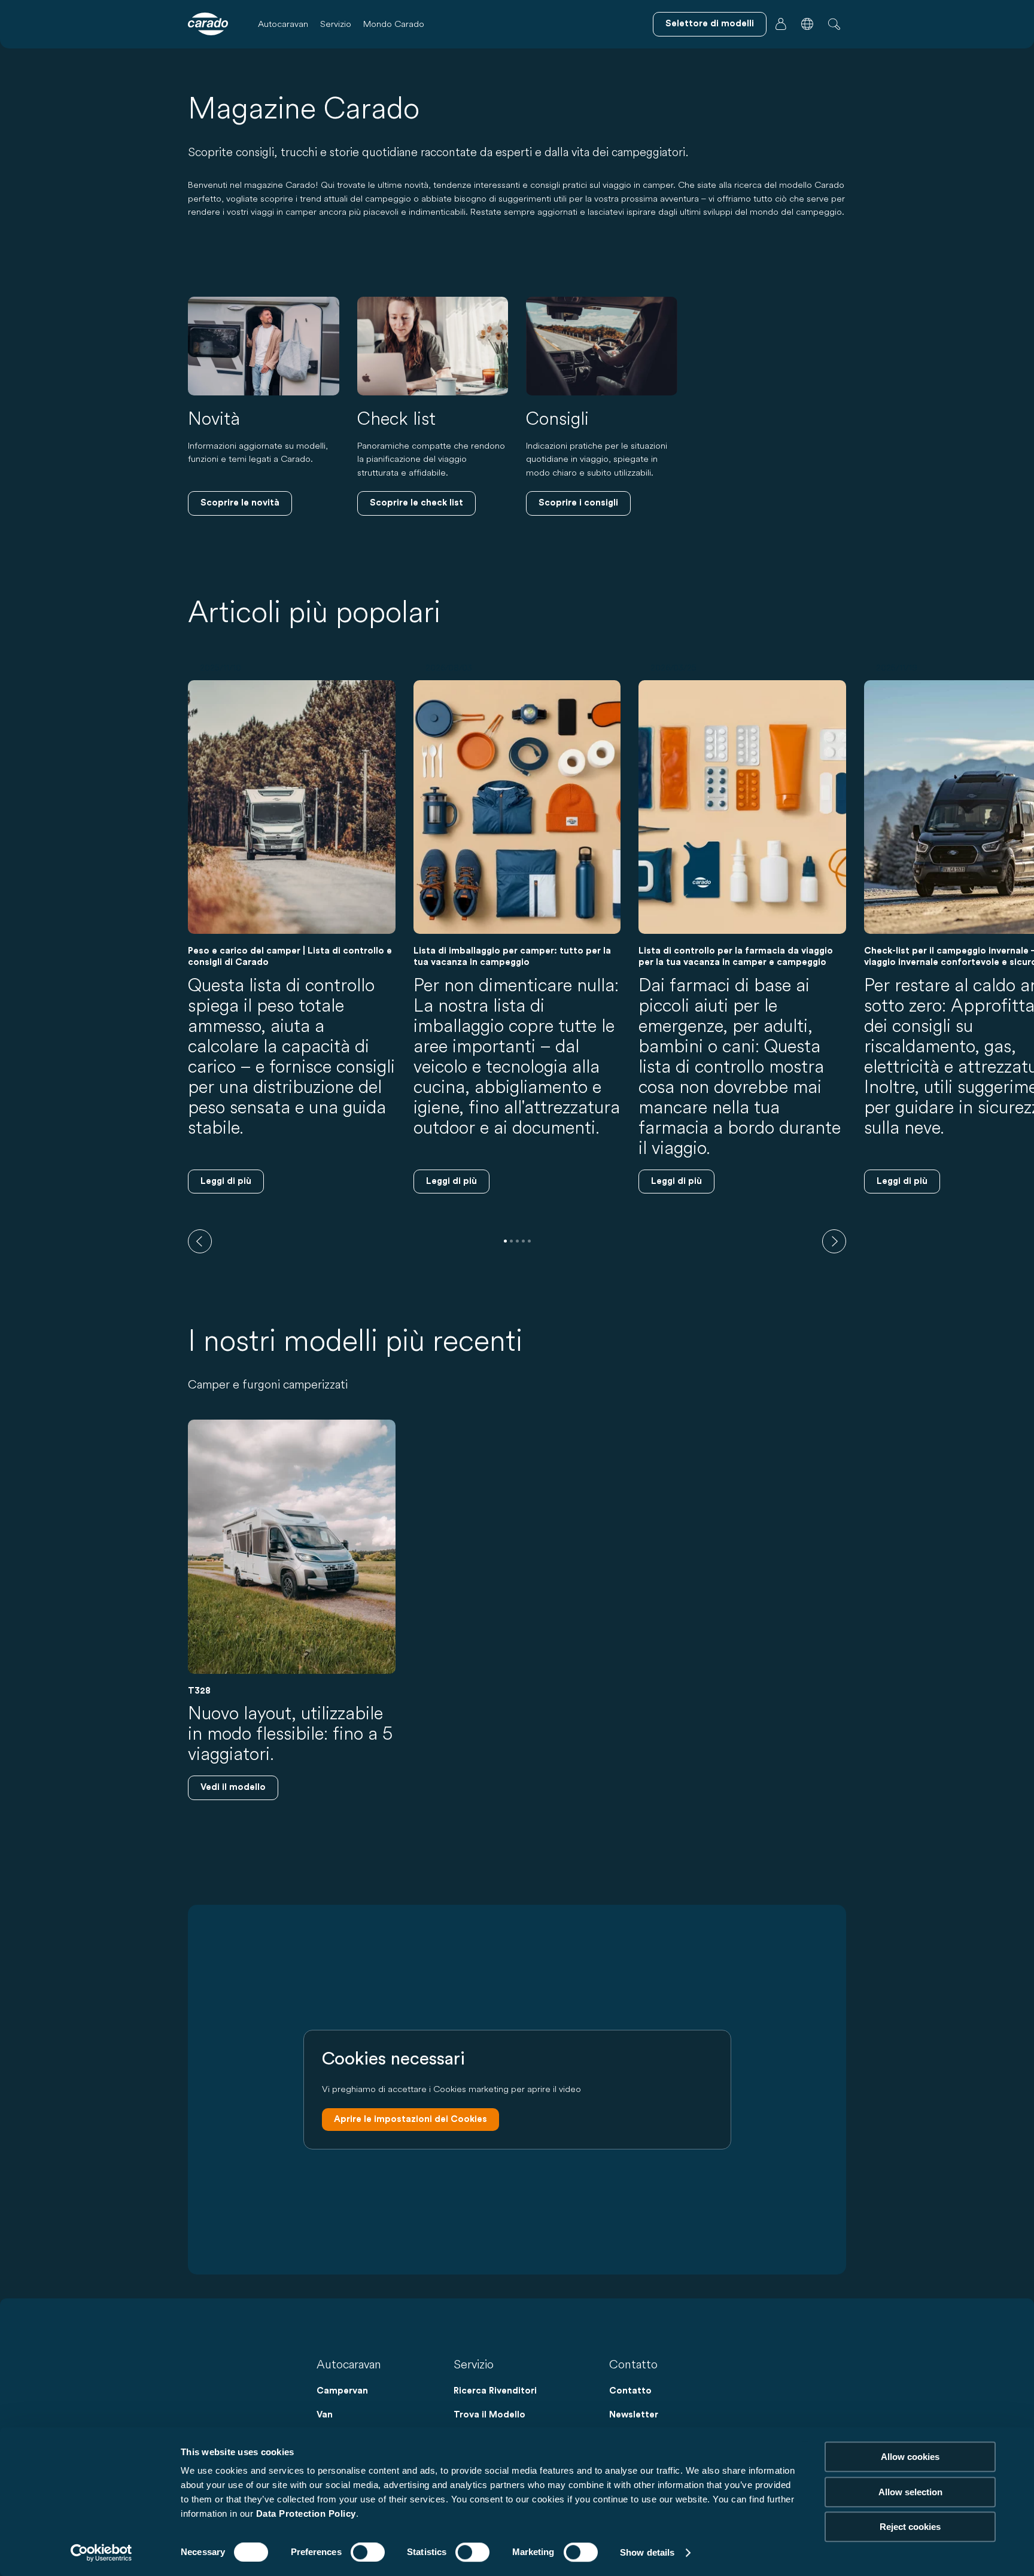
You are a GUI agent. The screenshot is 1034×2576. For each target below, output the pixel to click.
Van (325, 2415)
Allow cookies (910, 2457)
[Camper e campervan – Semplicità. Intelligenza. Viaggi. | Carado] (208, 24)
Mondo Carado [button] (394, 24)
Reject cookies (910, 2527)
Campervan (342, 2391)
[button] (807, 24)
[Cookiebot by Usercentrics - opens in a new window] (101, 2553)
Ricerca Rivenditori (495, 2391)
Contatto (630, 2391)
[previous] (200, 1241)
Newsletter (634, 2415)
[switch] (368, 2552)
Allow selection (910, 2492)
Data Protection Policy (306, 2513)
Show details (647, 2552)
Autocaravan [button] (283, 24)
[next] (834, 1241)
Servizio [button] (336, 24)
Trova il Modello (489, 2415)
